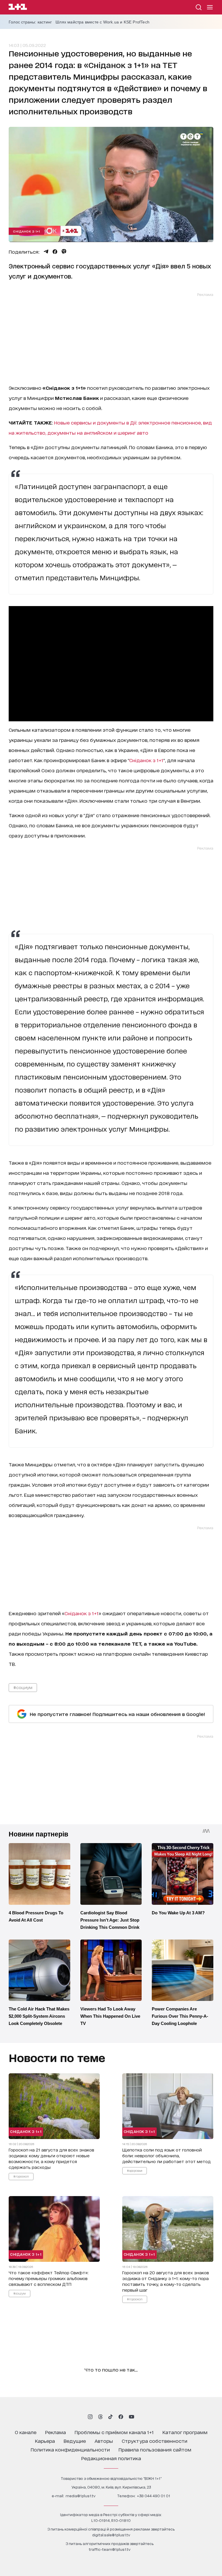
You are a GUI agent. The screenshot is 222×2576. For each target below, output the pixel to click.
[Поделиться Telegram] (46, 252)
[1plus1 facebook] (121, 2417)
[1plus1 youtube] (132, 2417)
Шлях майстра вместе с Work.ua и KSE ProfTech (102, 22)
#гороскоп (21, 2176)
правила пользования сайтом (155, 2449)
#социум (23, 1687)
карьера (45, 2441)
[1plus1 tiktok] (110, 2417)
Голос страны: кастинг (30, 22)
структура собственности (155, 2441)
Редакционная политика (111, 2458)
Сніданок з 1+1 (26, 231)
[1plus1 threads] (100, 2417)
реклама (55, 2432)
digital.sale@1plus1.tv (111, 2535)
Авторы (104, 2441)
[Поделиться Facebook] (55, 252)
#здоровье (135, 2170)
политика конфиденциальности (70, 2449)
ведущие (75, 2441)
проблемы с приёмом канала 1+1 (114, 2432)
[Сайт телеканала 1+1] (18, 8)
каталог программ (185, 2432)
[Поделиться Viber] (64, 252)
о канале (26, 2432)
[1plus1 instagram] (90, 2417)
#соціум (20, 2293)
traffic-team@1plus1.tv (110, 2549)
